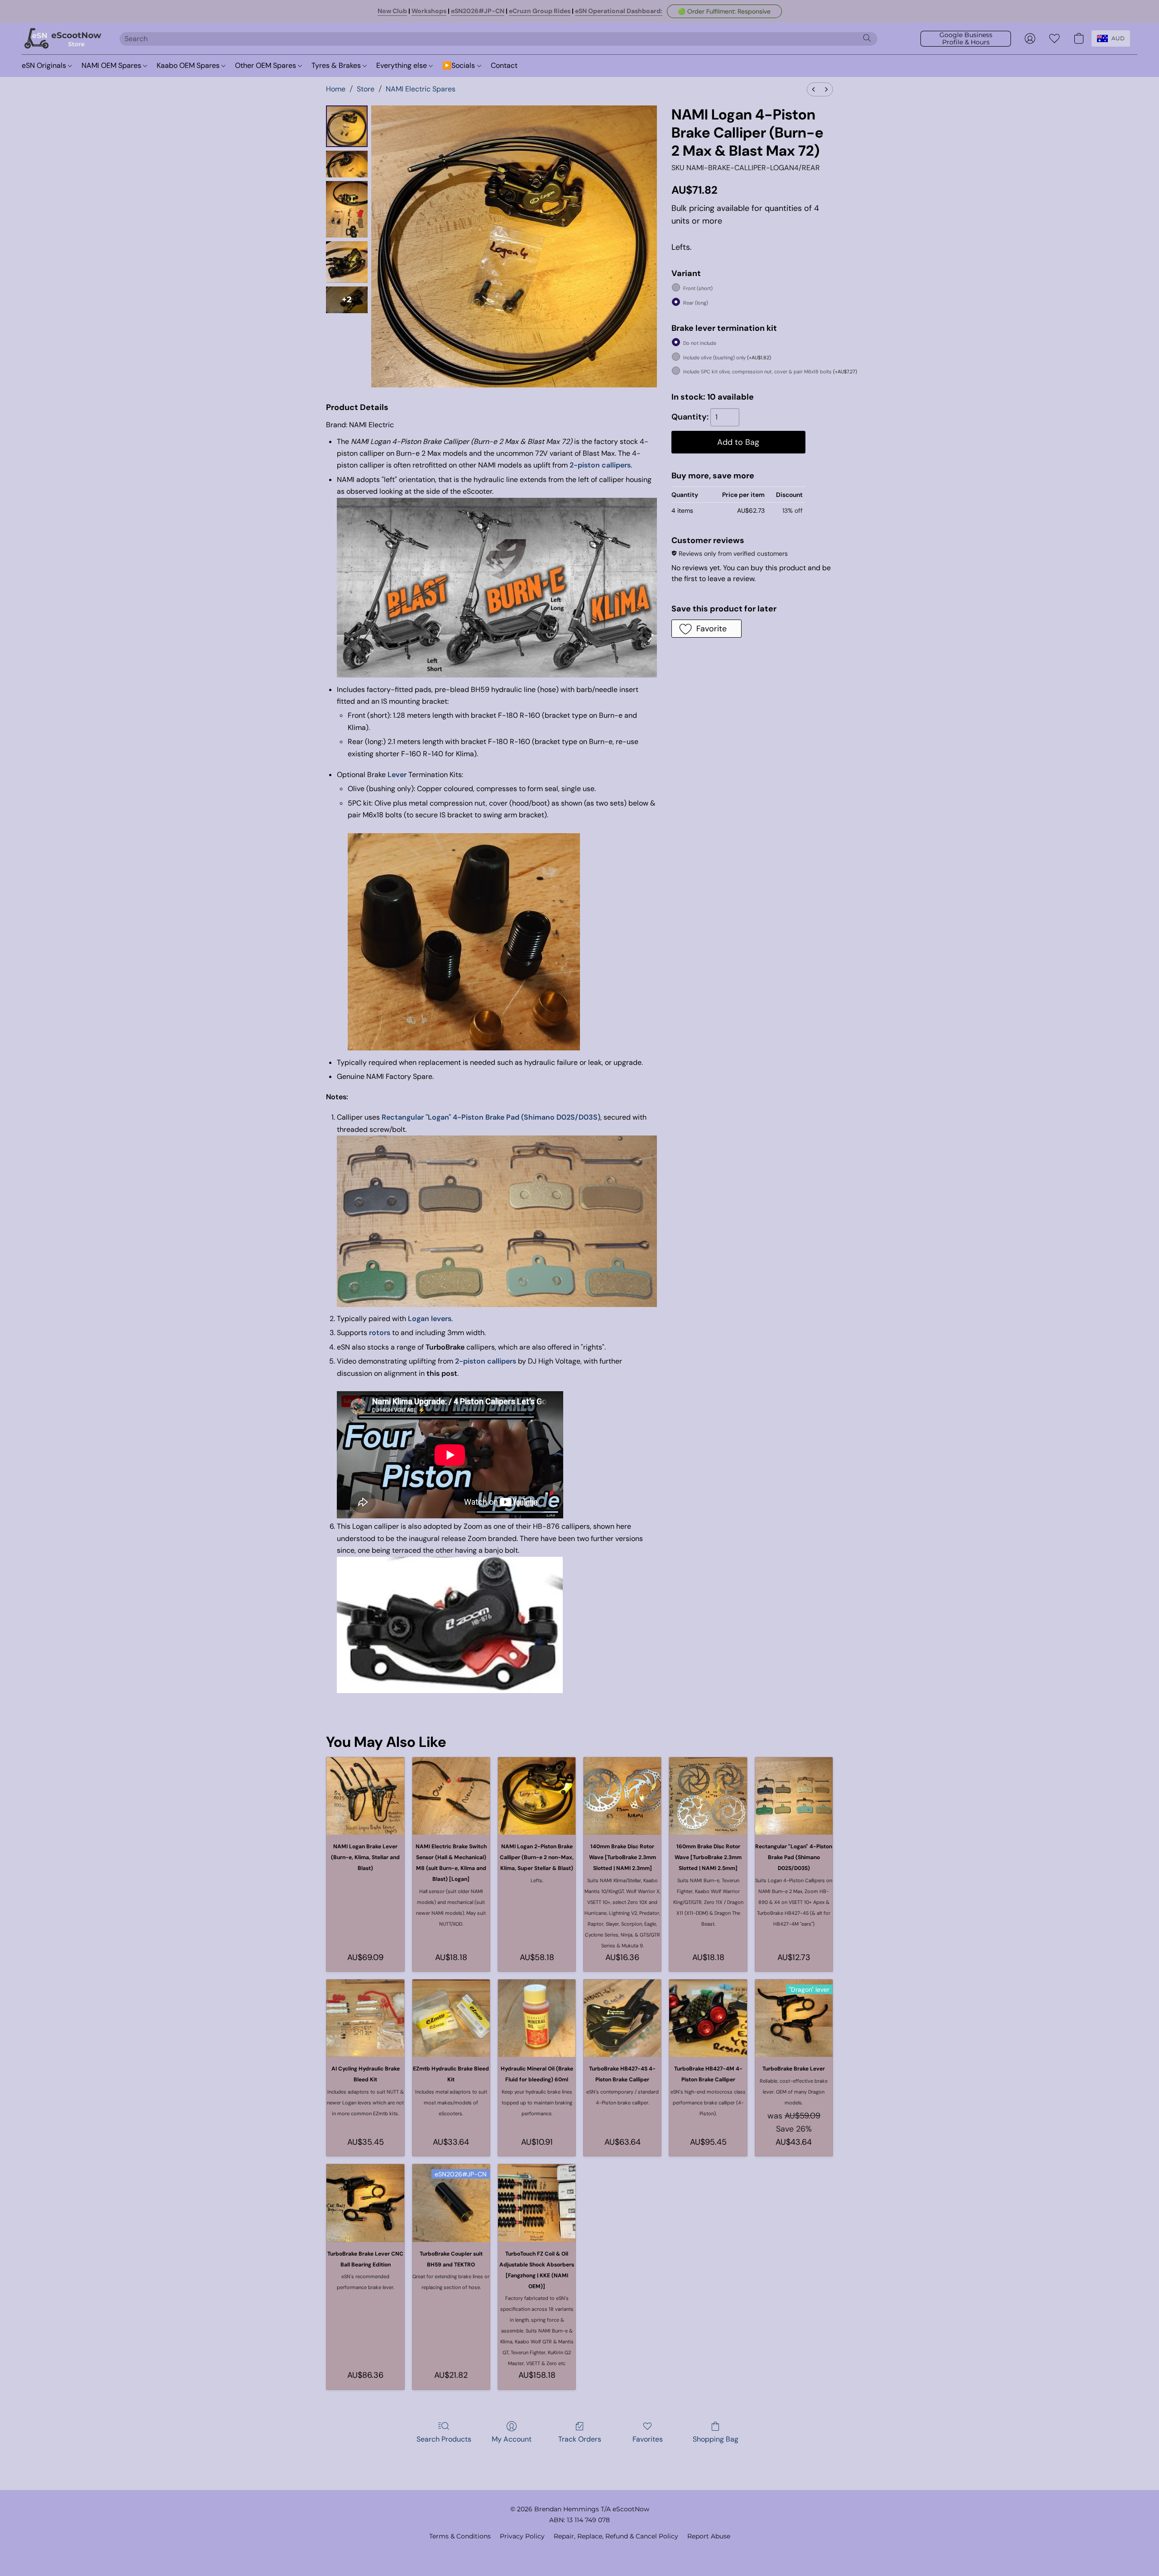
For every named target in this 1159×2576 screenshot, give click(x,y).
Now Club (392, 11)
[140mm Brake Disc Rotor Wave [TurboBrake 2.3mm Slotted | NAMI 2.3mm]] (622, 1796)
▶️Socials (460, 65)
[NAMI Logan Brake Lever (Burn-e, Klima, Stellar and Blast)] (365, 1796)
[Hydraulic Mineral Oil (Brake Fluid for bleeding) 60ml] (537, 2018)
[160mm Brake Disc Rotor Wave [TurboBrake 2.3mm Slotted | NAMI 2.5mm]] (708, 1796)
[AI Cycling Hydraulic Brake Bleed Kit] (365, 2018)
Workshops (429, 11)
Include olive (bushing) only (727, 358)
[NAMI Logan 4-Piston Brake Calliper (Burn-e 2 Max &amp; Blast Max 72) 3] (347, 262)
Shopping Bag (716, 2439)
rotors (380, 1333)
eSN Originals (45, 65)
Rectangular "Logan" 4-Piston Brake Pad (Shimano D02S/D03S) (491, 1117)
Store (366, 89)
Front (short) (698, 288)
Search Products (444, 2439)
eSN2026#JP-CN (478, 11)
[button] (724, 11)
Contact (504, 65)
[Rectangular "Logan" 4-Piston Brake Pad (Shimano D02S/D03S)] (794, 1796)
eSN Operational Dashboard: (619, 11)
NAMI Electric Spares (421, 89)
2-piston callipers (600, 465)
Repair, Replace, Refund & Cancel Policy (616, 2536)
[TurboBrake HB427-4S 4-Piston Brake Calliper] (622, 2018)
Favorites (648, 2439)
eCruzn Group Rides (540, 11)
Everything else (402, 65)
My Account (512, 2439)
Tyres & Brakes (337, 65)
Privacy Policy (522, 2536)
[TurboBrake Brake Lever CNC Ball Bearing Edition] (365, 2203)
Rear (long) (696, 303)
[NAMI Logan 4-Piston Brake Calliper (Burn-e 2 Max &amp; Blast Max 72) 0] (347, 126)
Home (336, 89)
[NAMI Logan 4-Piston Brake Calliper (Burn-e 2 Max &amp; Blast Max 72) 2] (347, 209)
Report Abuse (709, 2536)
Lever (397, 775)
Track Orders (580, 2439)
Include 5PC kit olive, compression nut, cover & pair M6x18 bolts (770, 372)
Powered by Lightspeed (580, 2552)
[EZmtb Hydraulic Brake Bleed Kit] (451, 2018)
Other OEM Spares (266, 65)
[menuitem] (814, 89)
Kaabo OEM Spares (189, 65)
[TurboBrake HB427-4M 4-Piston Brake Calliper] (708, 2018)
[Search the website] (867, 38)
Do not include (700, 343)
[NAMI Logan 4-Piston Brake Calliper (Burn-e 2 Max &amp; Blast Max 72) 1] (347, 164)
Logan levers (430, 1319)
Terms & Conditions (460, 2536)
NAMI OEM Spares (112, 65)
